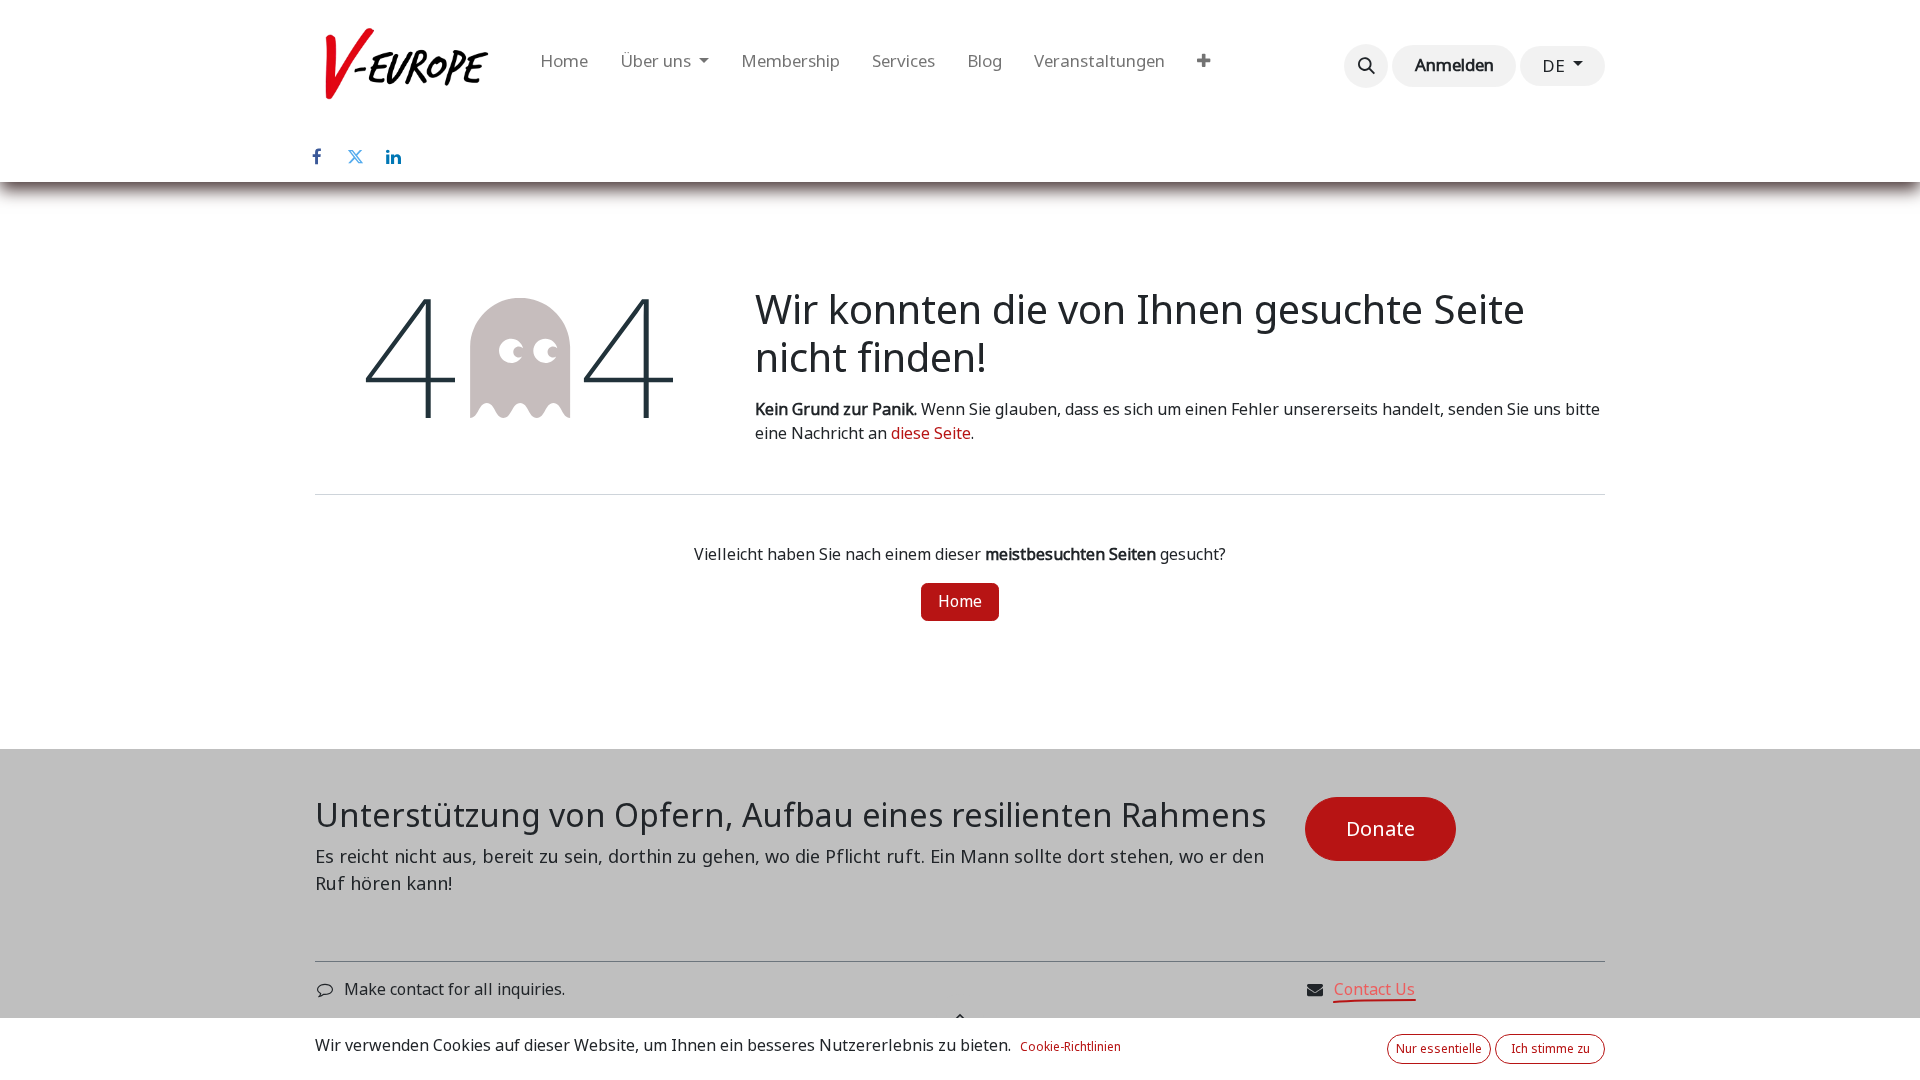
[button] (1366, 66)
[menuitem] (564, 66)
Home (960, 601)
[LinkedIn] (393, 157)
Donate (1380, 829)
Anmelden (1454, 65)
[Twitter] (355, 157)
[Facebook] (317, 157)
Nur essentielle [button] (1439, 1049)
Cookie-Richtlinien (1070, 1047)
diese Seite (931, 433)
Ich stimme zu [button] (1550, 1049)
